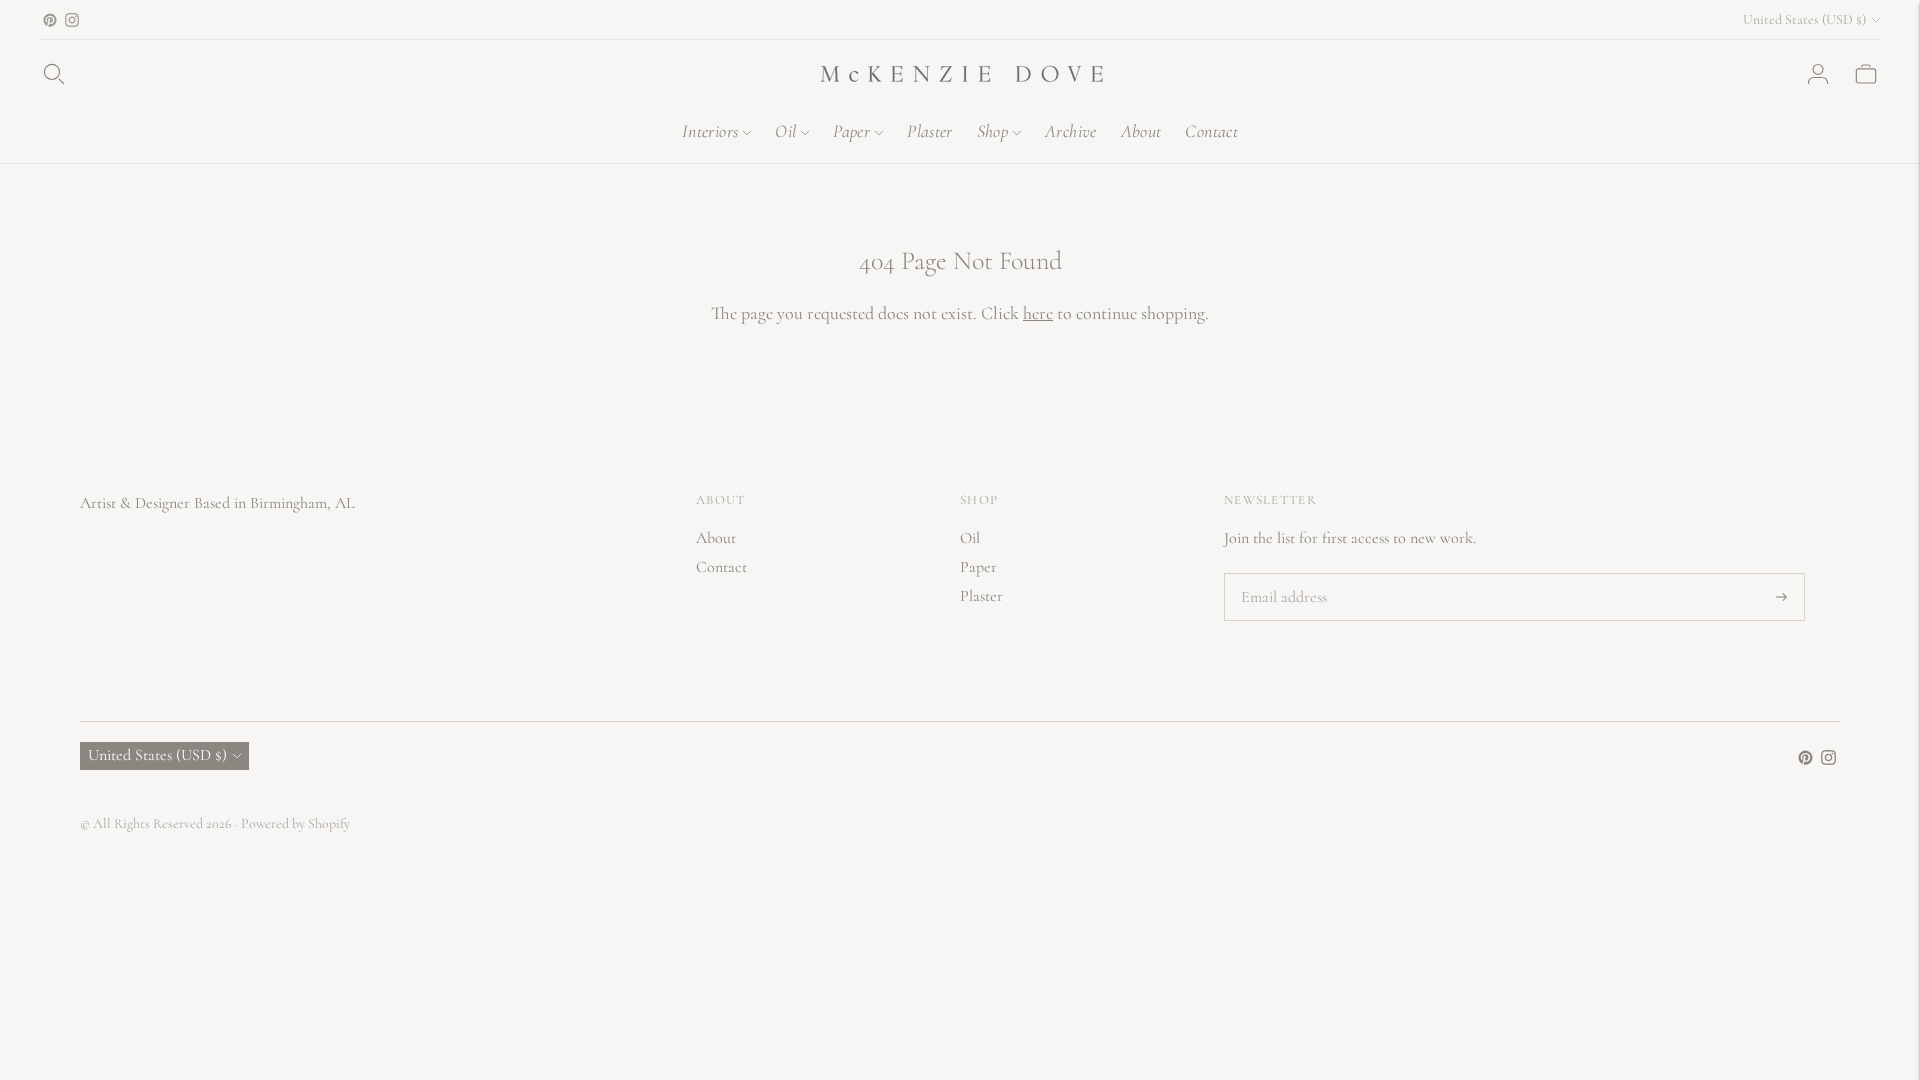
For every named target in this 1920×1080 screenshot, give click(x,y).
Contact (1211, 131)
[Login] (1818, 74)
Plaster (930, 131)
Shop (992, 131)
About (1141, 131)
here (1038, 313)
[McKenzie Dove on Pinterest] (50, 20)
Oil (785, 131)
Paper (851, 131)
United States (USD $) (1804, 19)
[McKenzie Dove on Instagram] (72, 20)
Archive (1071, 131)
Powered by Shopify (295, 823)
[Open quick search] (54, 74)
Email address (1282, 574)
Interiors (710, 131)
